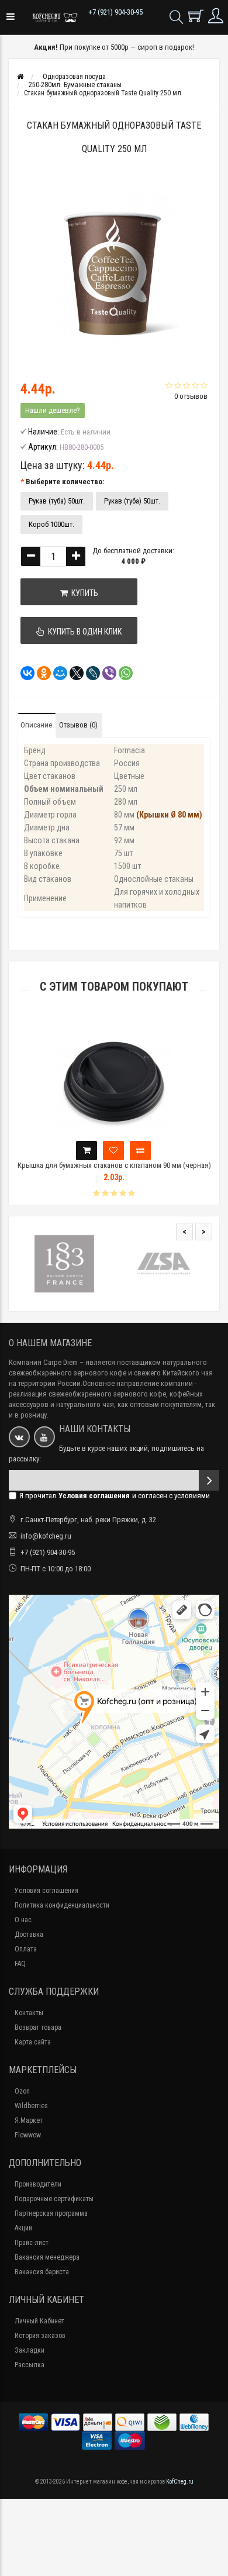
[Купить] (87, 1151)
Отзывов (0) (78, 725)
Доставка (29, 1934)
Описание (36, 725)
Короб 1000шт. (51, 524)
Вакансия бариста (42, 2272)
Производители (38, 2184)
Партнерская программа (51, 2213)
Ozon (22, 2091)
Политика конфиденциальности (62, 1905)
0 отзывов (191, 396)
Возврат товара (38, 2027)
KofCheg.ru (180, 2482)
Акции (23, 2228)
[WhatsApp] (122, 673)
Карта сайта (33, 2042)
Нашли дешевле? (53, 410)
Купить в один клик (83, 632)
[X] (73, 673)
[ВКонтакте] (24, 673)
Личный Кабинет (39, 2321)
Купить (83, 593)
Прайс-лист (32, 2243)
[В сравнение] (140, 1151)
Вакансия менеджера (47, 2257)
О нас (23, 1920)
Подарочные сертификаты (54, 2199)
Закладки (30, 2350)
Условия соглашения (46, 1891)
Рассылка (30, 2365)
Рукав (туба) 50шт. (57, 501)
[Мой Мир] (57, 673)
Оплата (26, 1949)
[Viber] (106, 673)
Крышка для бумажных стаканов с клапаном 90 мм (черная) (114, 1165)
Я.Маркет (29, 2120)
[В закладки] (113, 1151)
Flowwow (28, 2135)
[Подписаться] (209, 1480)
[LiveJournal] (89, 673)
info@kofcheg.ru (46, 1536)
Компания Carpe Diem (43, 1362)
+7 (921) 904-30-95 (115, 12)
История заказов (40, 2336)
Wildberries (31, 2106)
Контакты (29, 2013)
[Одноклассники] (40, 673)
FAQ (20, 1964)
